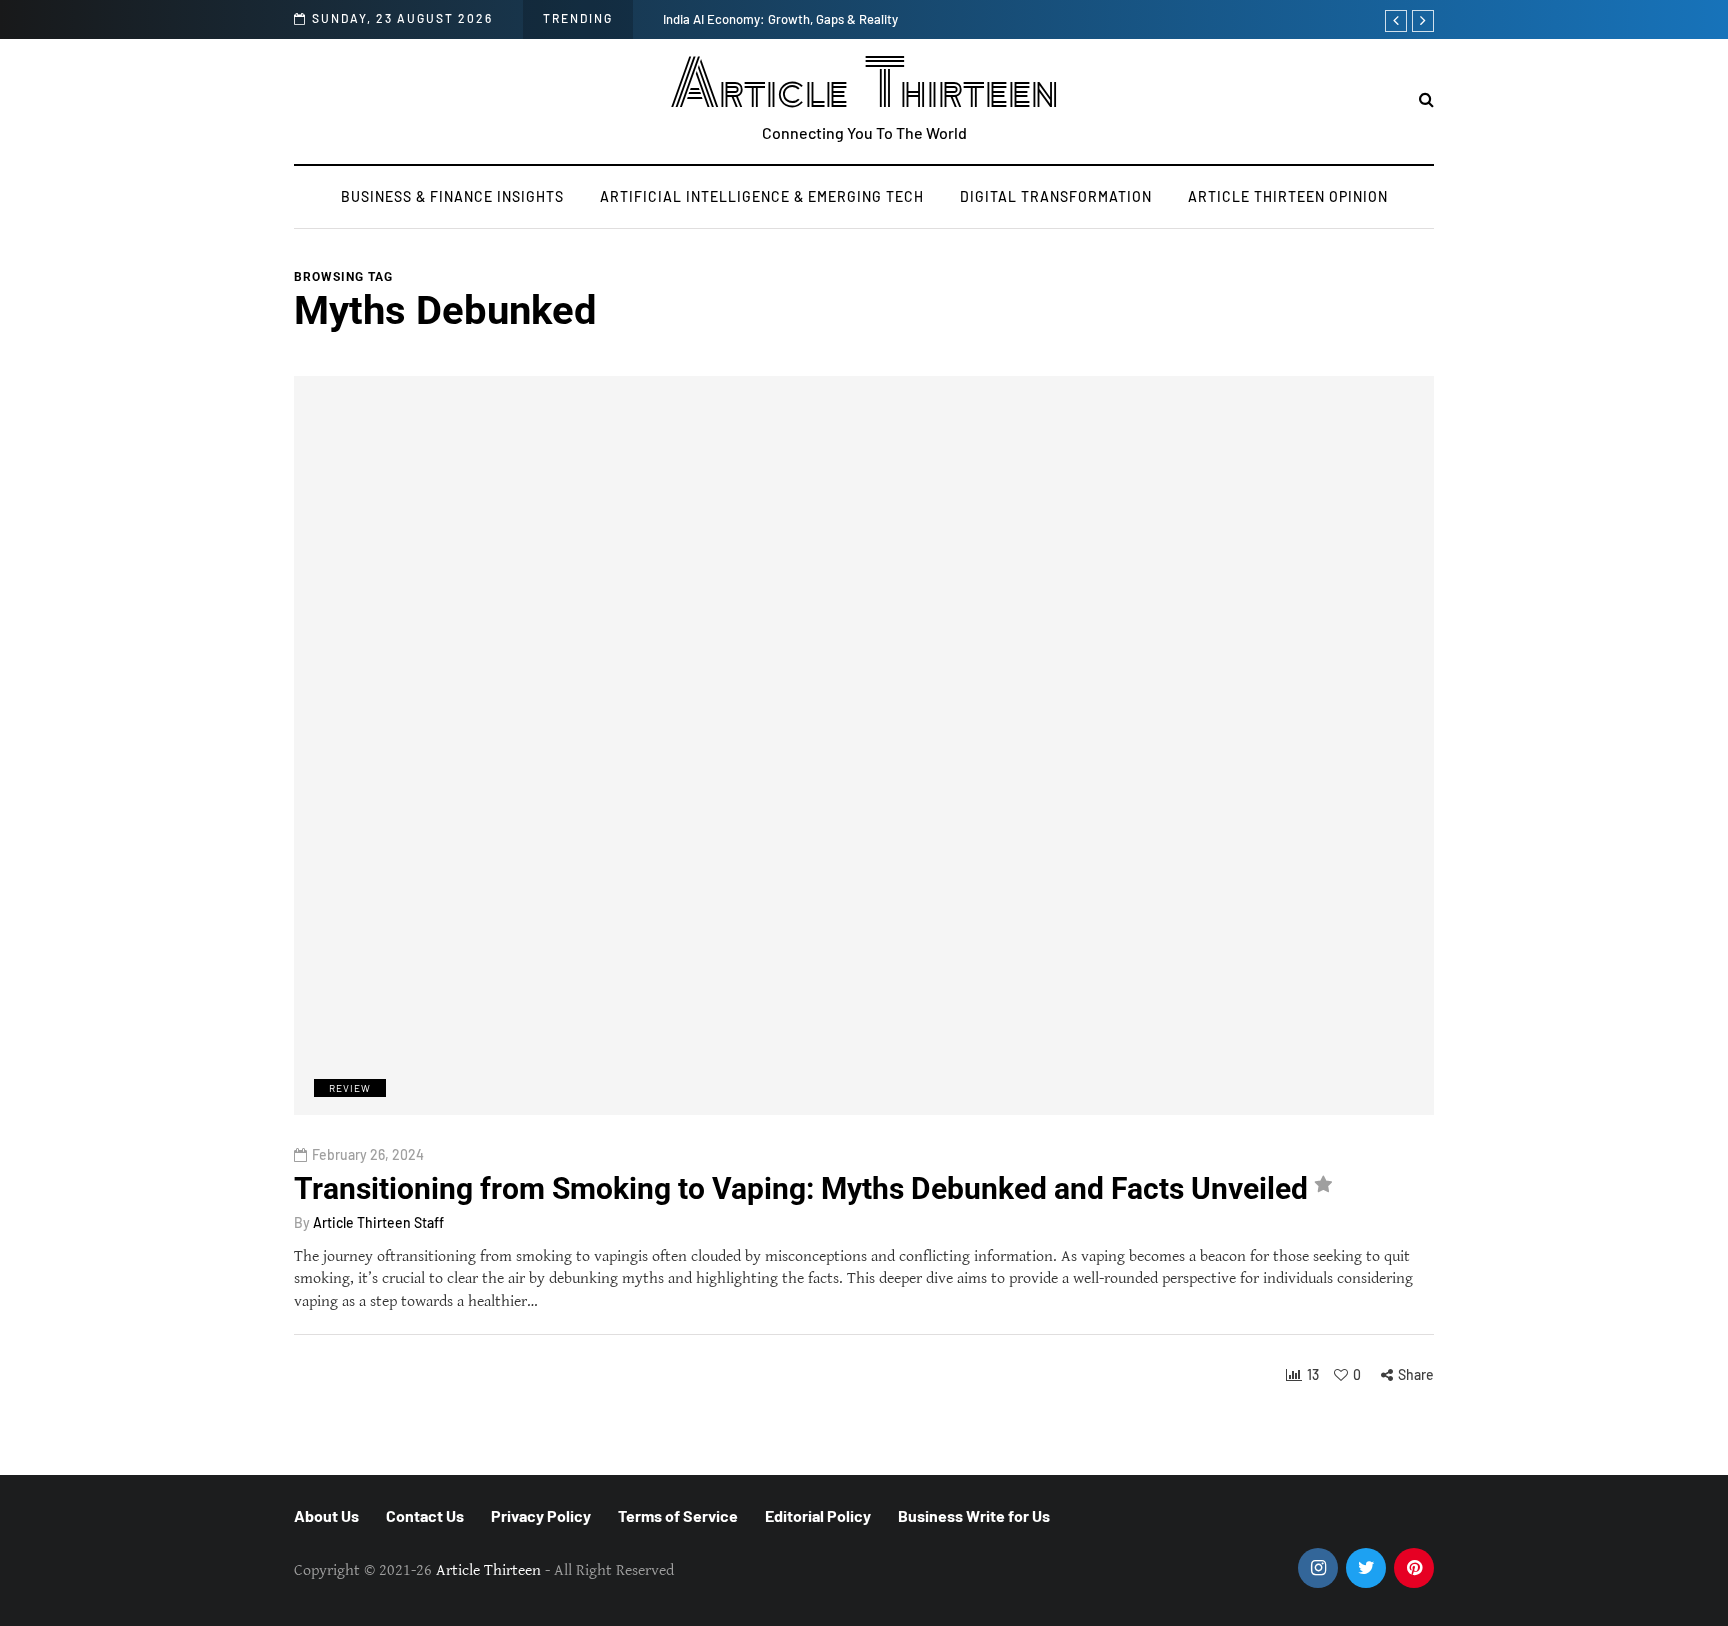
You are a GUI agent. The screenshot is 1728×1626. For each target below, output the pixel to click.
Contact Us (425, 1515)
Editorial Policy (818, 1515)
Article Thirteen (864, 85)
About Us (326, 1515)
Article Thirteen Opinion (1288, 196)
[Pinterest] (1414, 1568)
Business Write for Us (974, 1515)
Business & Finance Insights (452, 196)
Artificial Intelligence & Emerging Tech (762, 196)
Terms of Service (678, 1515)
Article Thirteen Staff (378, 1222)
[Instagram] (1318, 1568)
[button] (1426, 100)
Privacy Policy (541, 1515)
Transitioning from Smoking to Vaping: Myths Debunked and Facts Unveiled (801, 1188)
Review (350, 1088)
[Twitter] (1366, 1568)
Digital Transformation (1056, 196)
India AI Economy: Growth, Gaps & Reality (780, 19)
